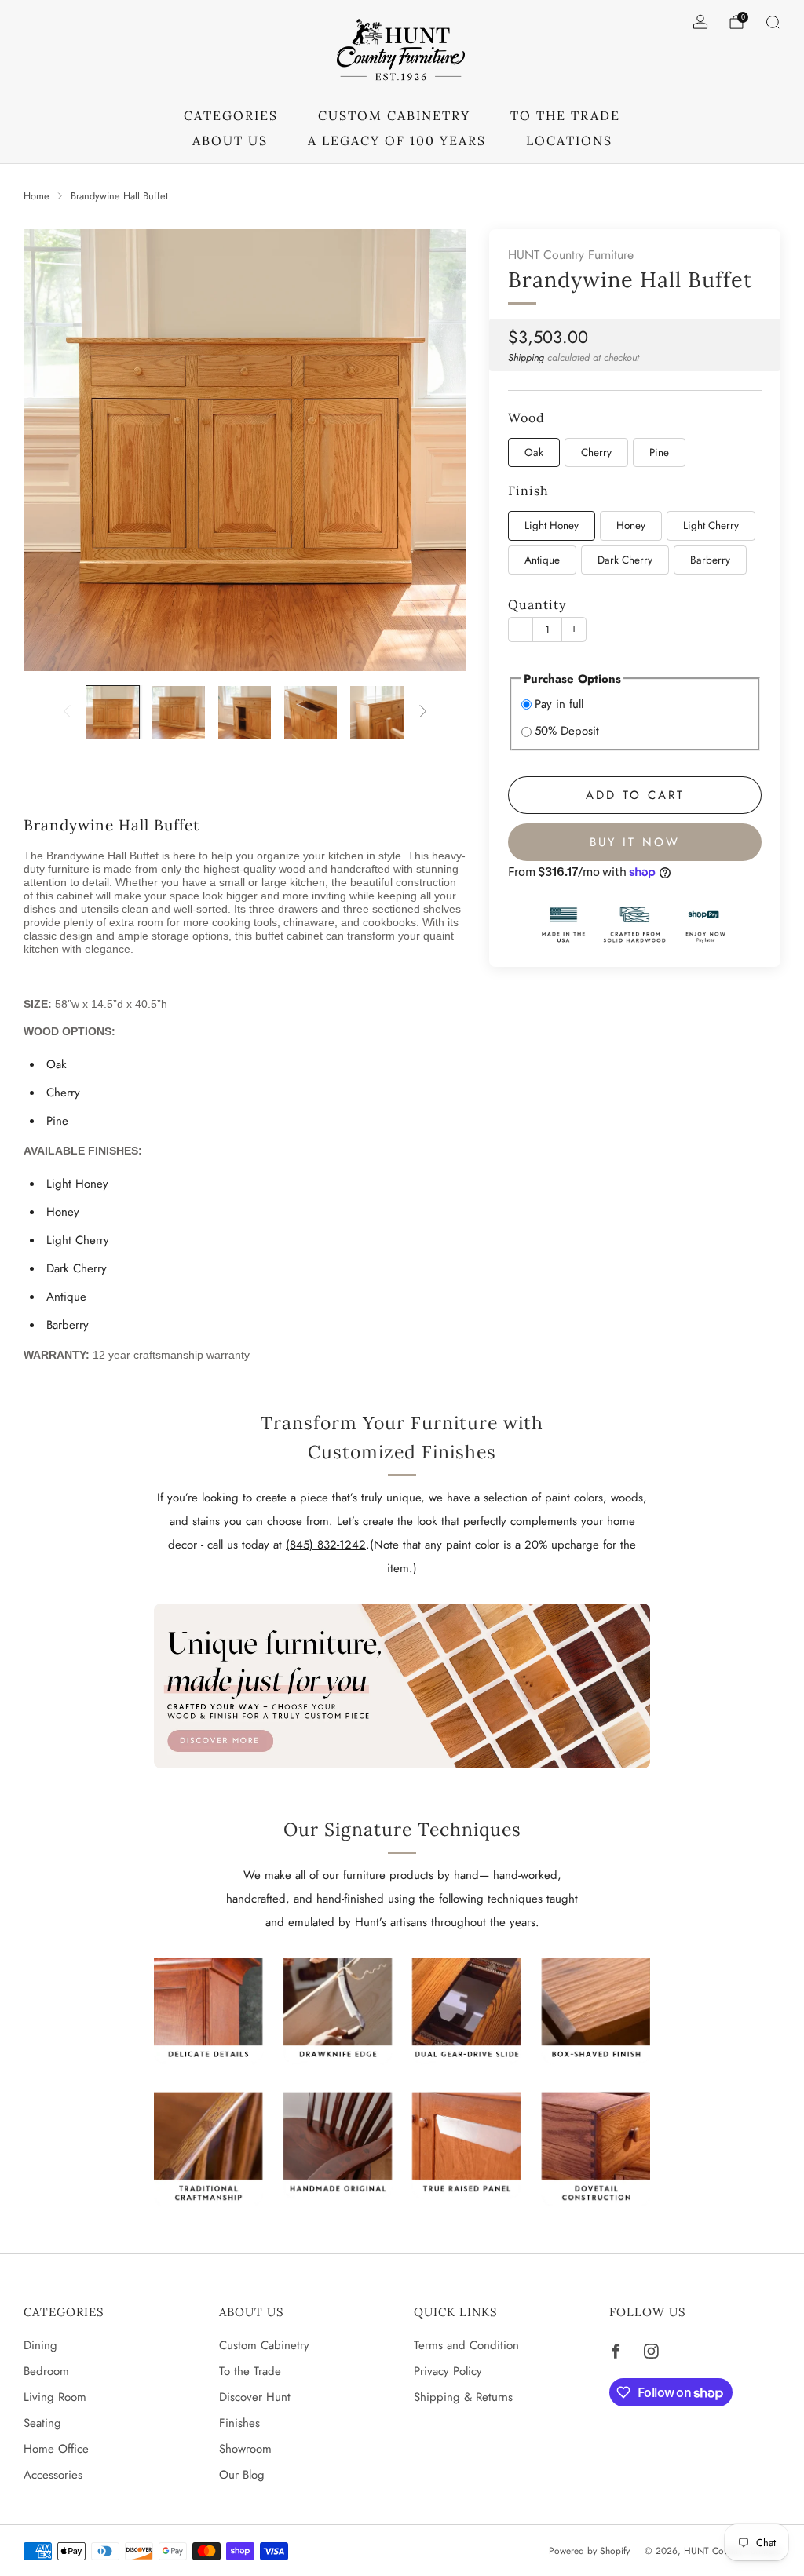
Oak (534, 452)
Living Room (55, 2397)
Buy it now (635, 842)
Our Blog (242, 2475)
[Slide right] (423, 712)
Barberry (710, 560)
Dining (40, 2345)
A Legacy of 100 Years (397, 140)
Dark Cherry (625, 560)
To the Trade (250, 2371)
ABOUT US (230, 140)
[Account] (700, 22)
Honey (631, 525)
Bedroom (46, 2371)
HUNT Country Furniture (571, 255)
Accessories (53, 2475)
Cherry (596, 452)
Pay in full (559, 704)
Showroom (245, 2449)
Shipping (526, 358)
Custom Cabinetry (264, 2345)
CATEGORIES (231, 115)
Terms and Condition (466, 2345)
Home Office (56, 2449)
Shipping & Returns (463, 2397)
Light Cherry (711, 525)
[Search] (773, 22)
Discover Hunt (255, 2397)
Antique (542, 560)
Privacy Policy (448, 2371)
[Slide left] (67, 712)
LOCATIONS (569, 140)
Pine (659, 452)
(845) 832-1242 (326, 1545)
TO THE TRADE (565, 115)
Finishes (239, 2423)
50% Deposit (567, 731)
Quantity (537, 604)
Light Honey (552, 525)
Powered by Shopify (589, 2551)
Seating (42, 2423)
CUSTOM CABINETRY (394, 115)
